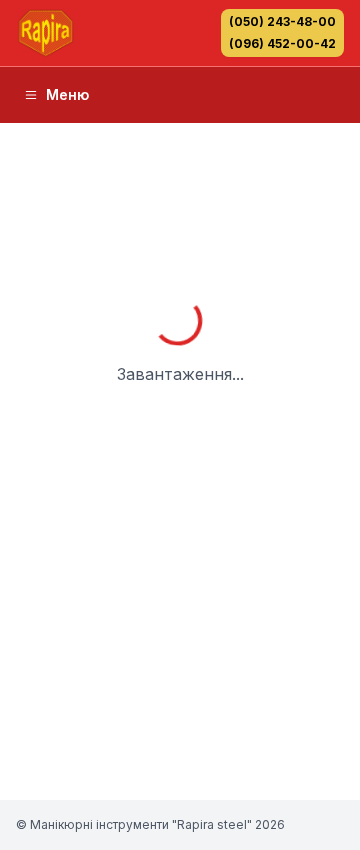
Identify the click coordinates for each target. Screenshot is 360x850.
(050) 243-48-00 (282, 21)
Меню (67, 94)
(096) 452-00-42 (282, 43)
